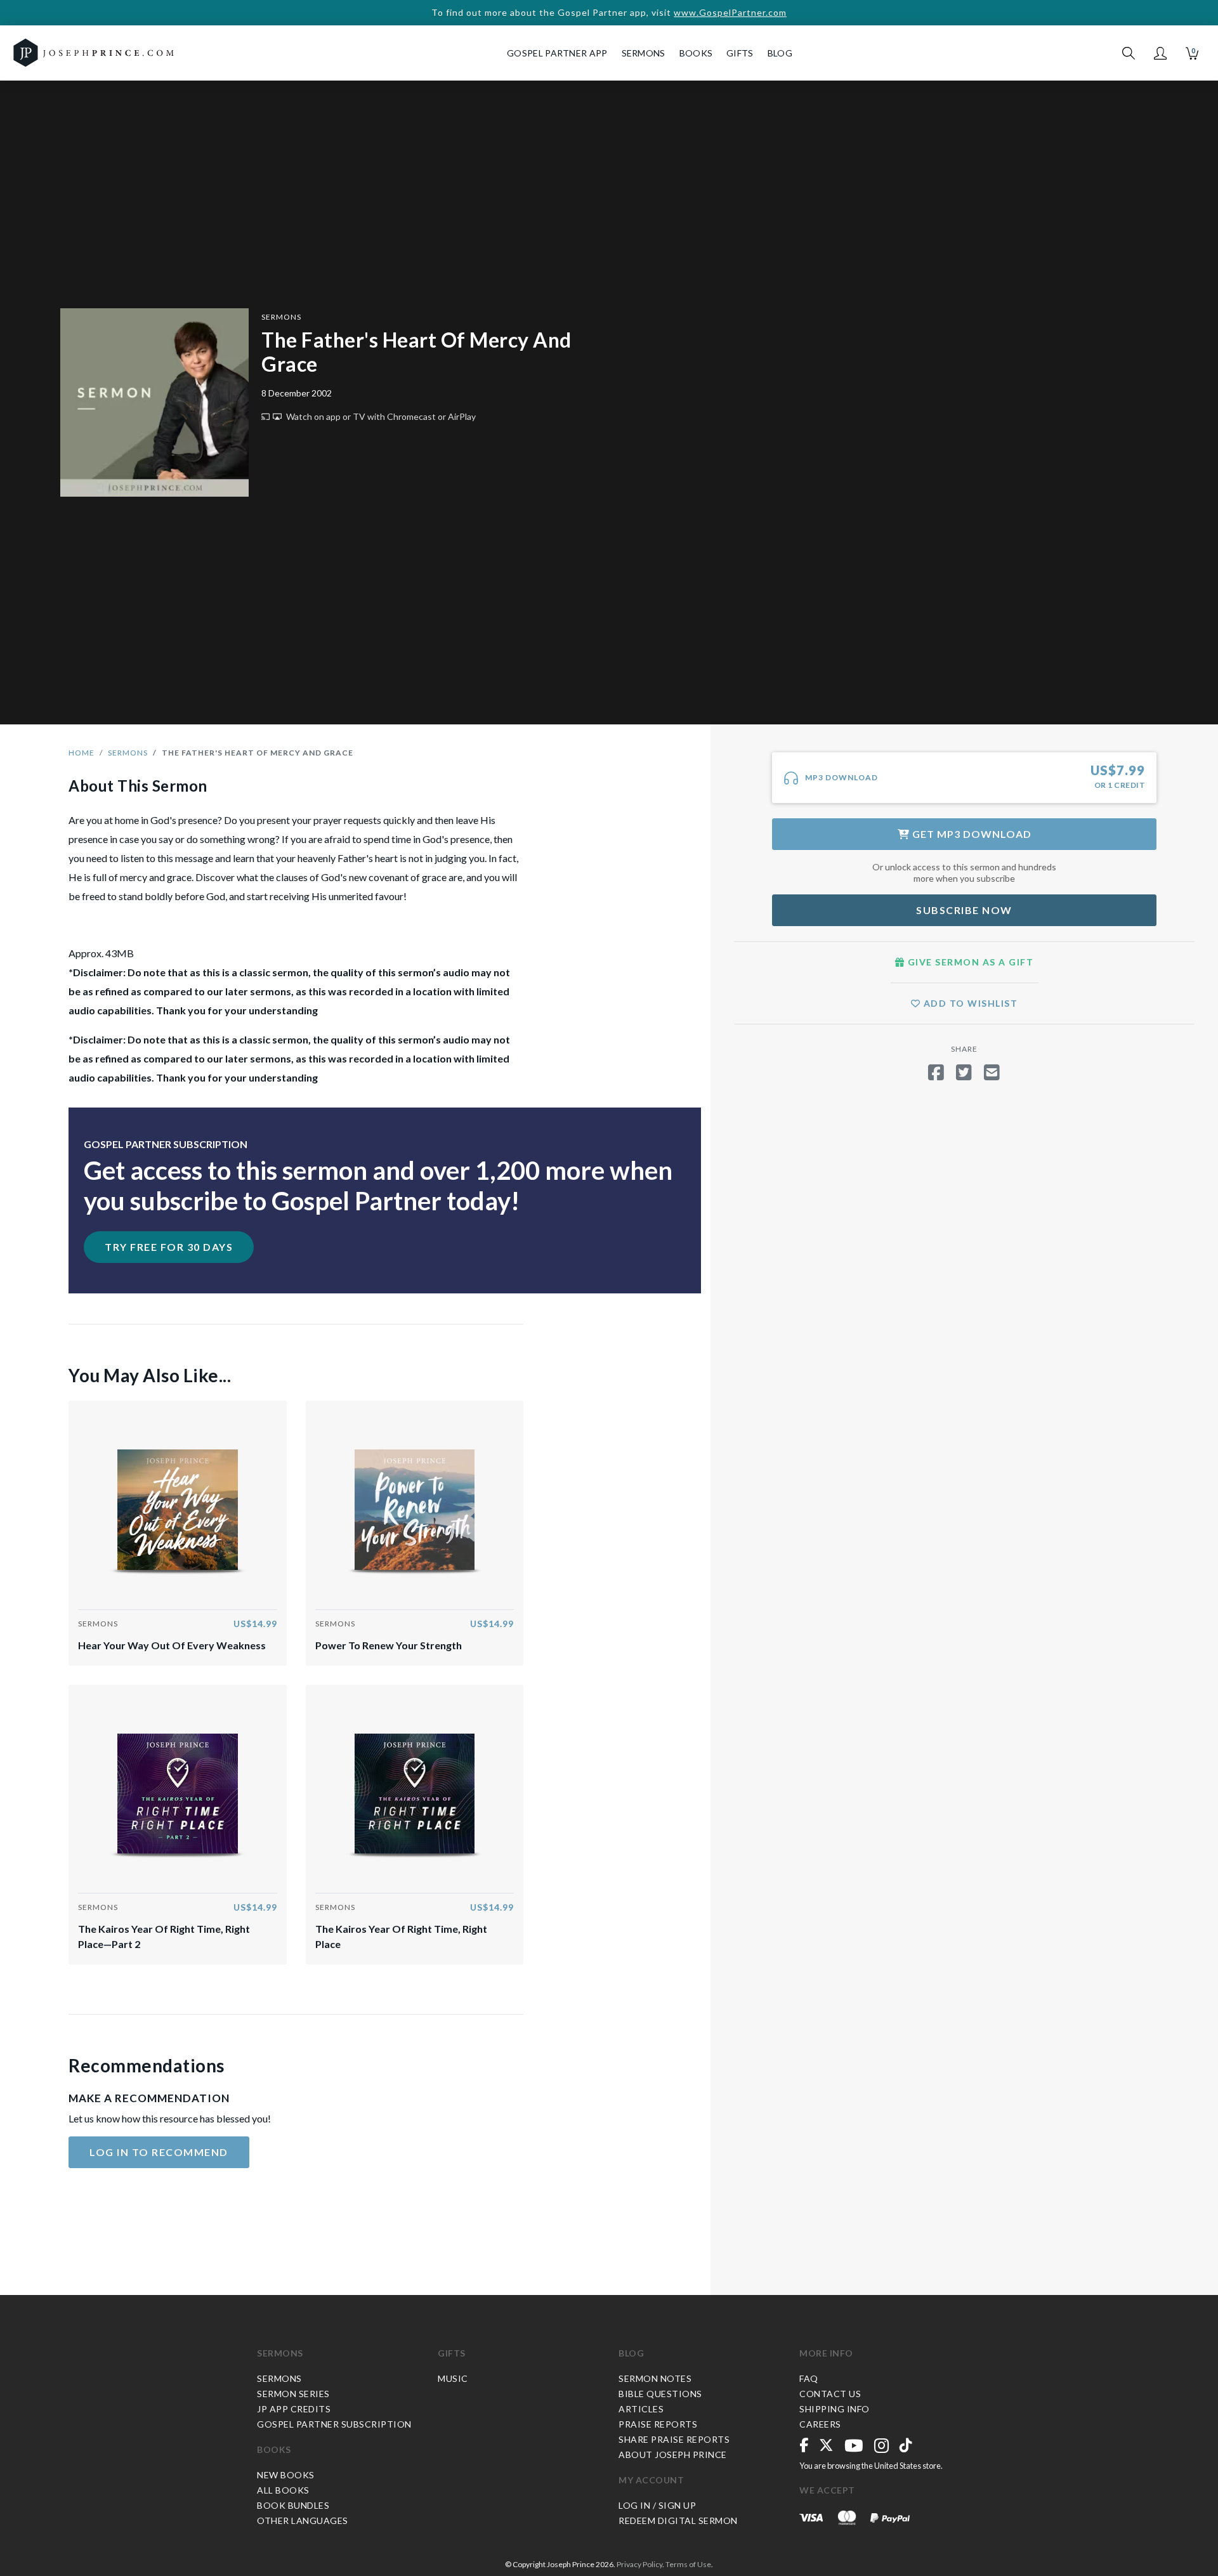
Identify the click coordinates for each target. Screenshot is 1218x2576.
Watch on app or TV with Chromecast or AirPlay (380, 416)
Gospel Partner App (557, 53)
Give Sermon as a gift (969, 962)
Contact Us (830, 2394)
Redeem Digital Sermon (678, 2520)
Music (453, 2378)
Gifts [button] (740, 53)
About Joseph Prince (673, 2455)
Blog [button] (780, 53)
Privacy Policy (639, 2564)
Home (82, 753)
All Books (283, 2490)
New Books (286, 2475)
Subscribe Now (964, 910)
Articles (641, 2409)
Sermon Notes (655, 2378)
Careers (820, 2424)
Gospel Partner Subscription (334, 2424)
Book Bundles (293, 2505)
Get (971, 834)
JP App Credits (294, 2409)
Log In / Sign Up (657, 2505)
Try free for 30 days (169, 1247)
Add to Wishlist (969, 1003)
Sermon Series (293, 2394)
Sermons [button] (644, 53)
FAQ (809, 2378)
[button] (1160, 53)
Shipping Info (835, 2409)
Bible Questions (660, 2394)
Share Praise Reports (674, 2439)
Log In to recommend (159, 2152)
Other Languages (303, 2520)
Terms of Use (688, 2564)
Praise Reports (658, 2424)
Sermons (281, 317)
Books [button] (696, 53)
